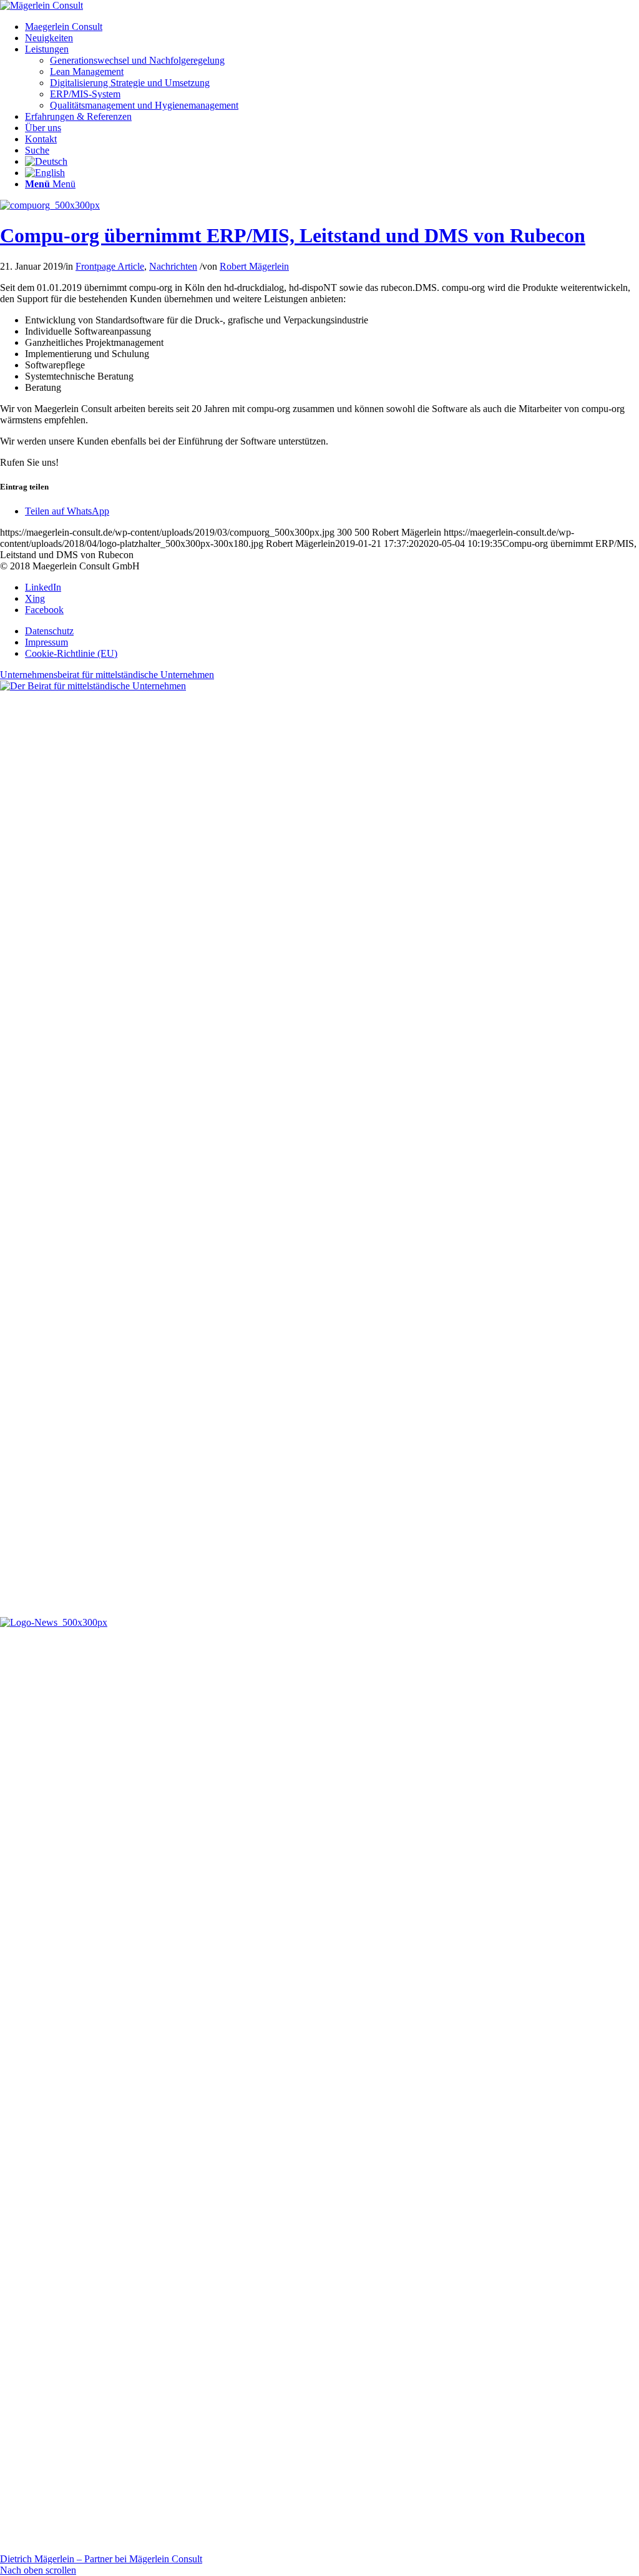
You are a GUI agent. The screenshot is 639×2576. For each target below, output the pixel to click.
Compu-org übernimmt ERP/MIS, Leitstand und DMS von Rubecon (293, 235)
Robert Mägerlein (254, 266)
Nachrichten (173, 266)
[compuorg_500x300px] (50, 205)
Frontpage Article (110, 266)
